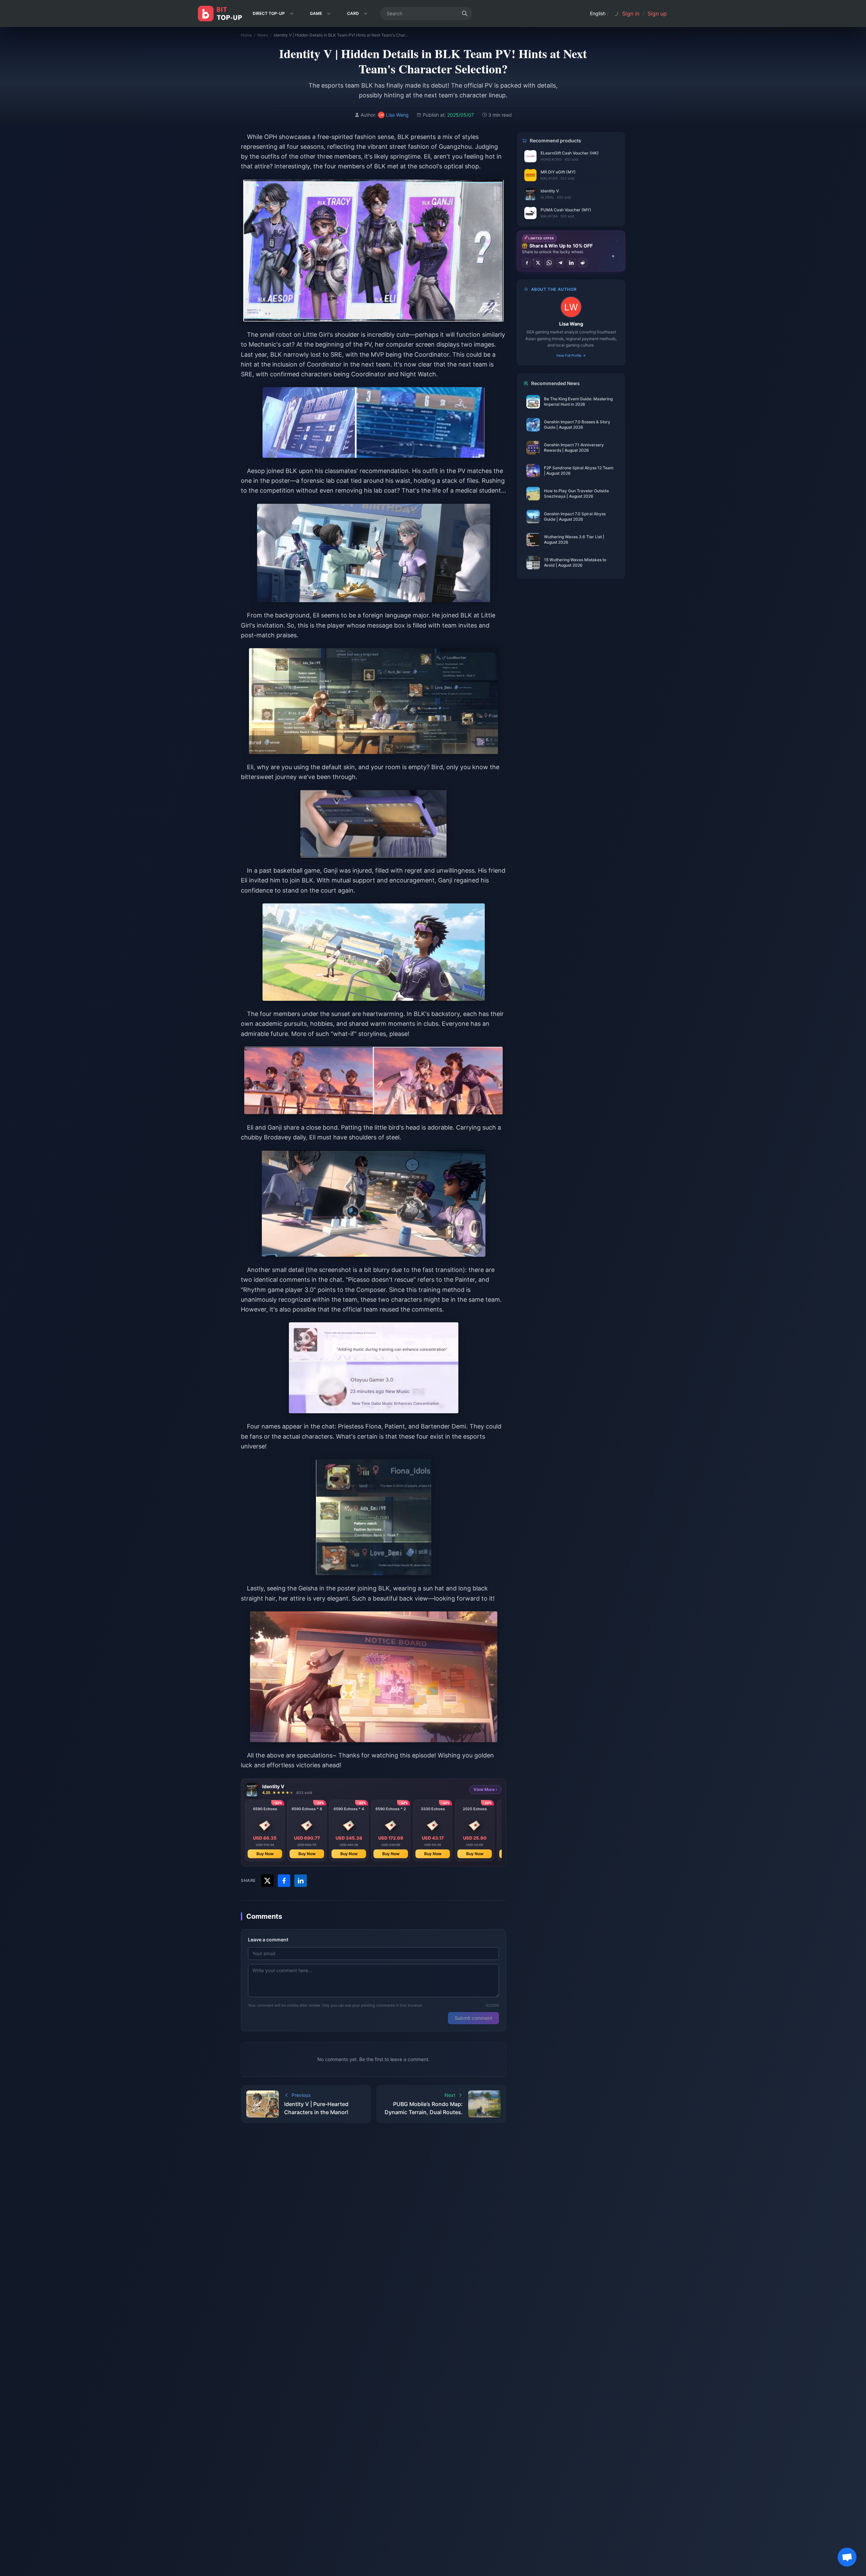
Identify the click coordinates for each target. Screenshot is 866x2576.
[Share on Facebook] (527, 263)
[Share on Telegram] (560, 263)
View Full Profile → (571, 355)
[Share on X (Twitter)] (538, 263)
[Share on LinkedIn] (571, 263)
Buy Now (265, 1854)
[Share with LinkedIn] (301, 1881)
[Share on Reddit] (583, 263)
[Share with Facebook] (284, 1881)
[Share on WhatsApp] (549, 263)
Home (246, 35)
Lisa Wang (571, 324)
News (263, 35)
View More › (485, 1789)
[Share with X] (267, 1881)
